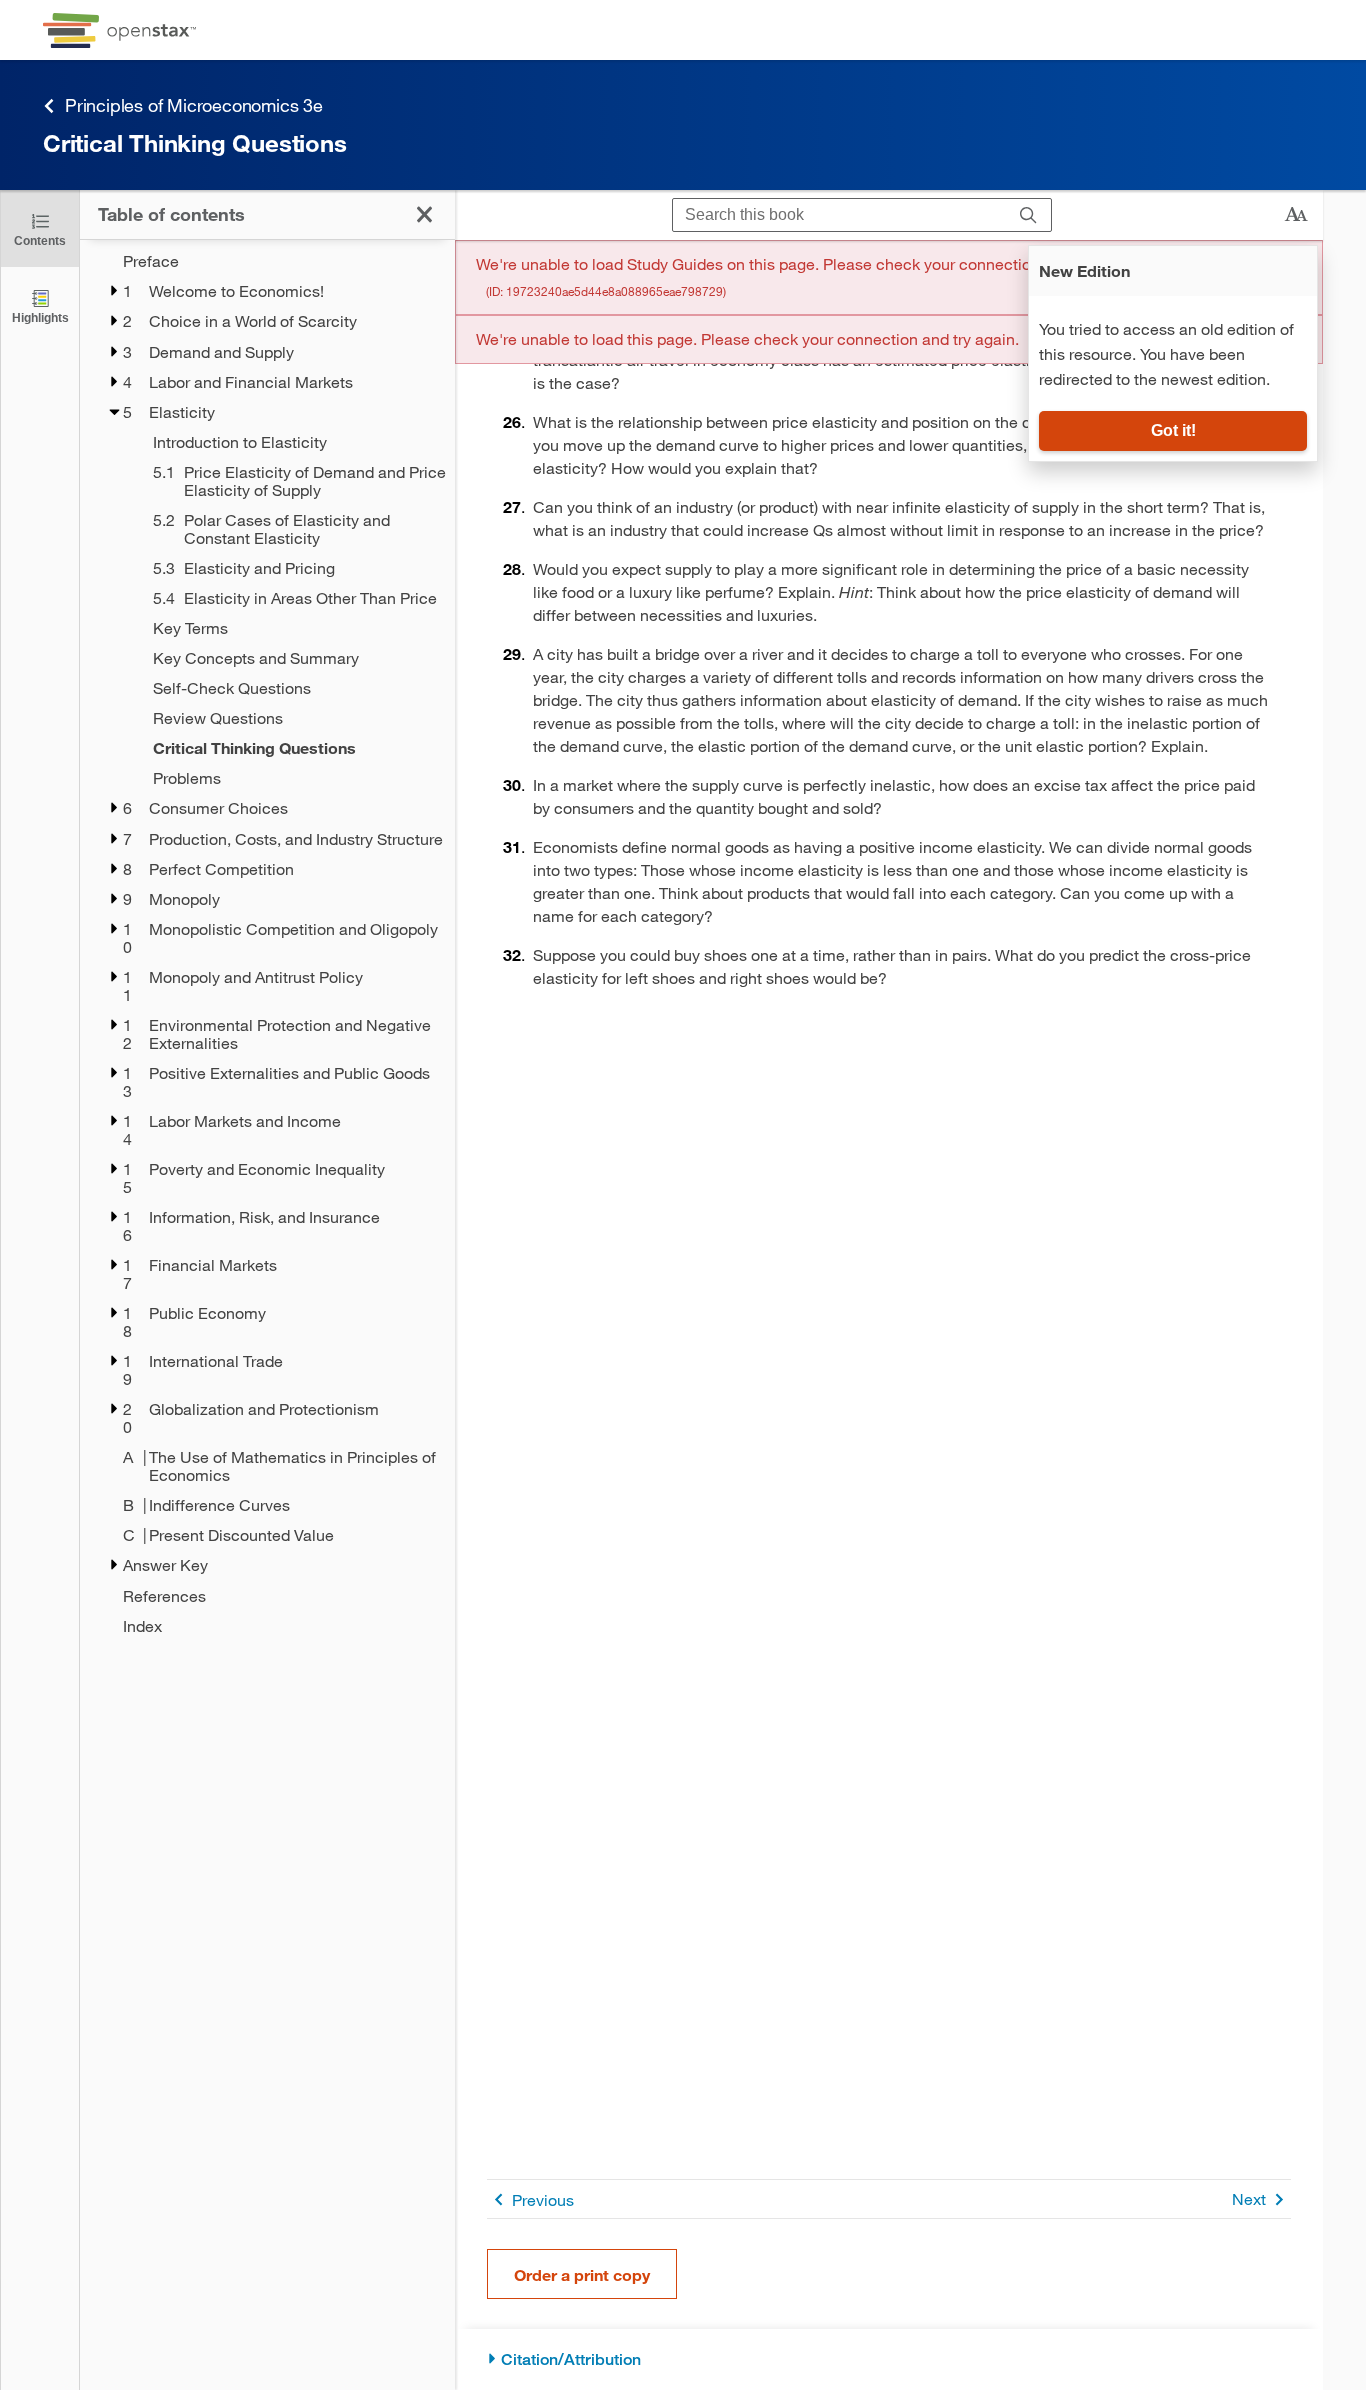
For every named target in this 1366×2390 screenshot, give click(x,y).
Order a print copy (582, 2274)
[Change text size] (1296, 215)
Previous (543, 2199)
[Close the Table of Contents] (424, 214)
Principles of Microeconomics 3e (194, 105)
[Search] (1028, 215)
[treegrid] (267, 943)
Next (1249, 2198)
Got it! (1173, 430)
